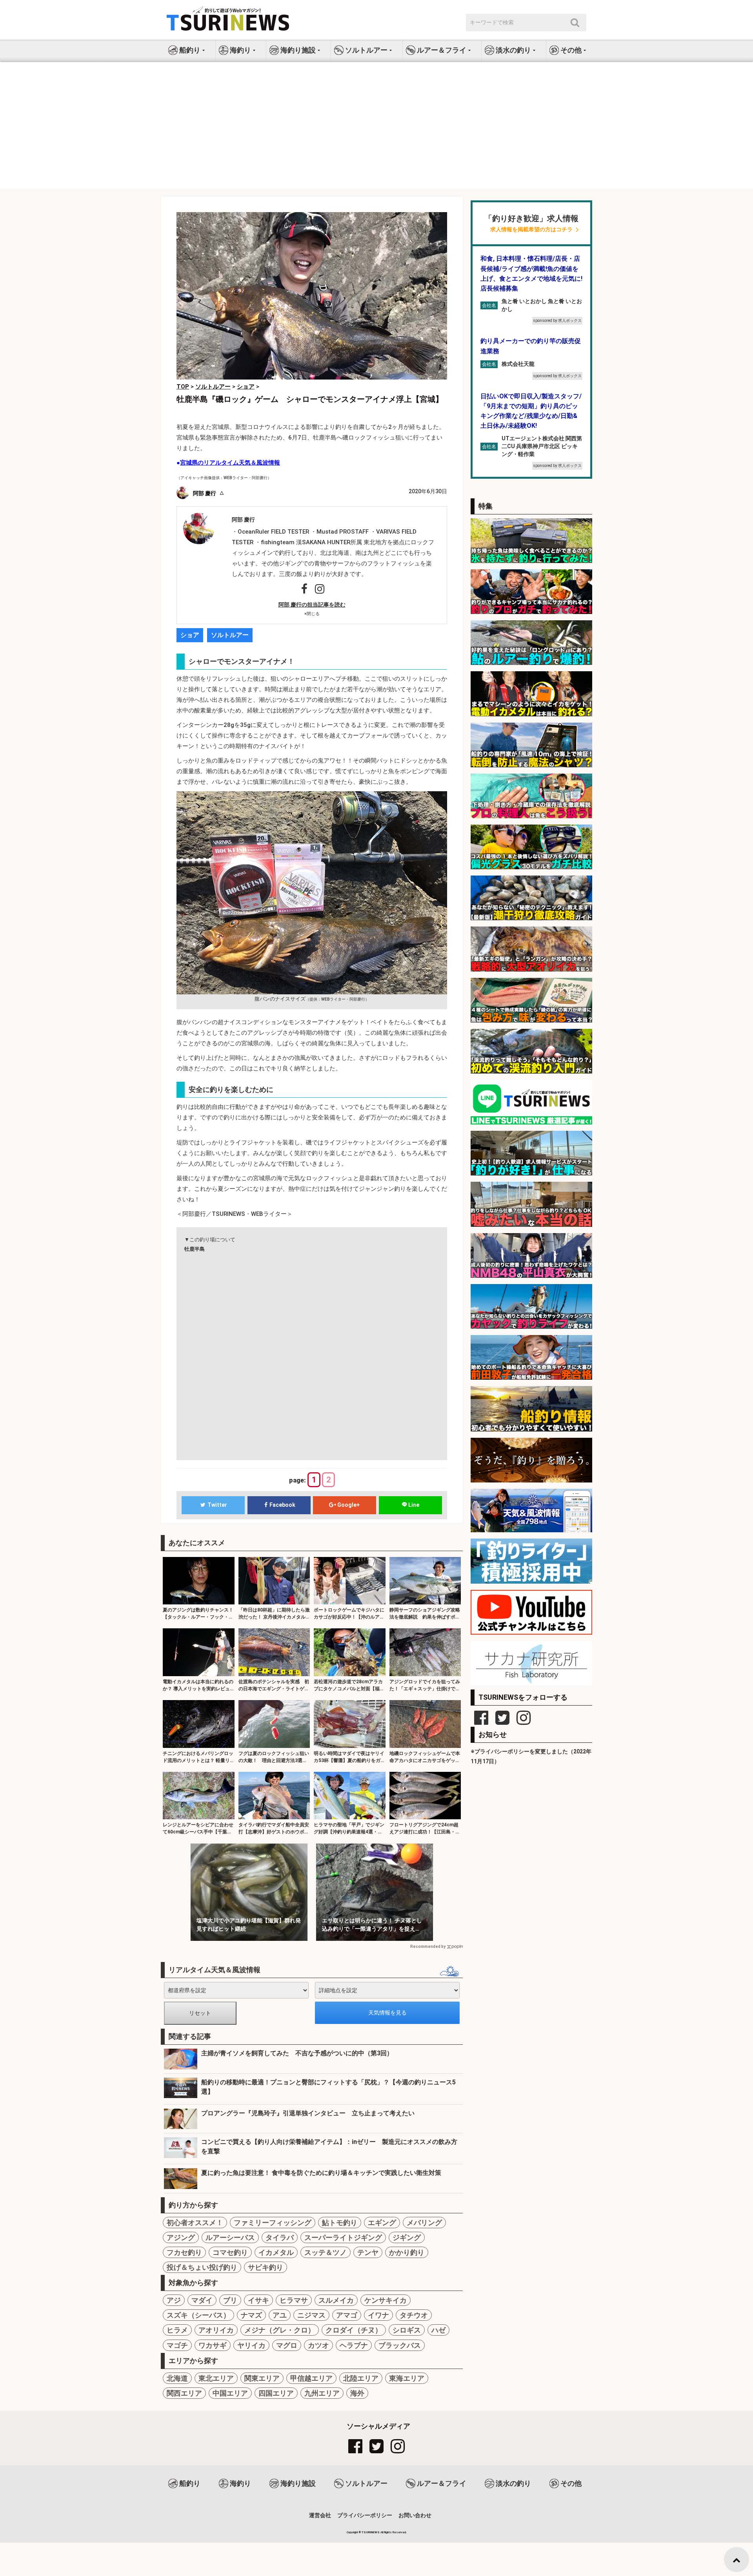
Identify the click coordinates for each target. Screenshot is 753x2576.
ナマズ (251, 2315)
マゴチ (177, 2345)
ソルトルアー (230, 635)
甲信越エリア (311, 2378)
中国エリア (230, 2393)
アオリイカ (216, 2330)
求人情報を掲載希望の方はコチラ (531, 230)
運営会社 (320, 2515)
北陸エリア (361, 2378)
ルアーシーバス (230, 2237)
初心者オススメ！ (195, 2223)
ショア (190, 635)
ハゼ (438, 2330)
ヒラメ (177, 2330)
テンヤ (368, 2252)
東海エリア (407, 2378)
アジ (174, 2300)
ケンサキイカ (386, 2300)
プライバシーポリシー (365, 2515)
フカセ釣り (184, 2252)
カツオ (318, 2345)
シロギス (407, 2330)
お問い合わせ (415, 2515)
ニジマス (311, 2315)
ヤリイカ (251, 2345)
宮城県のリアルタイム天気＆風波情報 (230, 463)
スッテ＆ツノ (326, 2252)
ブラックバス (400, 2345)
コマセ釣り (230, 2252)
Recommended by (428, 1947)
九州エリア (322, 2393)
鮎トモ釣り (340, 2223)
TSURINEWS (371, 2532)
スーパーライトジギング (343, 2237)
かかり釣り (407, 2252)
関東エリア (262, 2378)
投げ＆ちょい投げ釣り (202, 2267)
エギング (382, 2223)
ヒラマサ (294, 2300)
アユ (280, 2315)
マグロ (287, 2345)
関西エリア (184, 2393)
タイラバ (280, 2237)
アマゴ (347, 2315)
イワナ (378, 2315)
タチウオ (414, 2315)
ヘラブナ (354, 2345)
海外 (357, 2393)
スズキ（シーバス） (198, 2315)
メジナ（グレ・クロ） (280, 2330)
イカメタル (276, 2252)
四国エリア (276, 2393)
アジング (181, 2237)
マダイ (202, 2300)
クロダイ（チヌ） (354, 2330)
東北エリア (216, 2378)
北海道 (177, 2378)
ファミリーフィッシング (273, 2223)
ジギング (407, 2237)
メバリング (424, 2223)
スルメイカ (336, 2300)
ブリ (230, 2300)
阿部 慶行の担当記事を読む (312, 605)
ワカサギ (213, 2345)
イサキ (258, 2300)
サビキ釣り (266, 2267)
